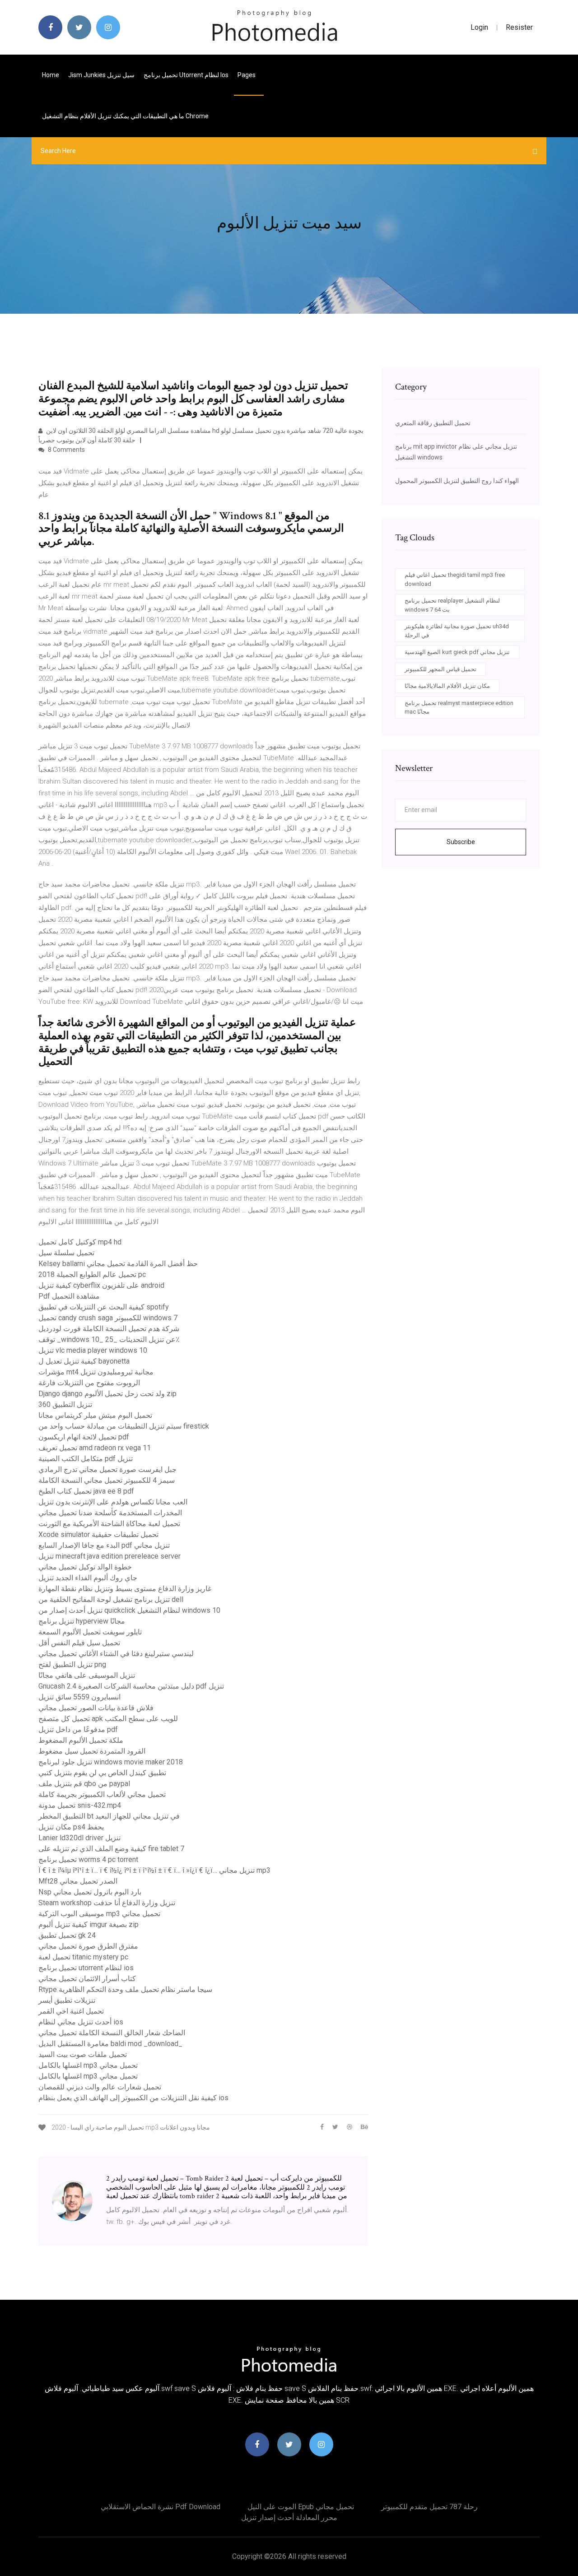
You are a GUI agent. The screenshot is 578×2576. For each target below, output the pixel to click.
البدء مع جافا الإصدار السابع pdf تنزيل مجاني (104, 1545)
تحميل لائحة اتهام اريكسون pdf (84, 1437)
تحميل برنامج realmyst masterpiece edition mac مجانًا (459, 708)
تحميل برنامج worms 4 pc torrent (88, 1859)
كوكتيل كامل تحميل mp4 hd (80, 1242)
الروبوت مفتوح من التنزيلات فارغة (89, 1383)
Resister (519, 27)
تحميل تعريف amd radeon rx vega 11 (95, 1448)
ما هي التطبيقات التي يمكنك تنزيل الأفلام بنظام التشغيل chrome (125, 116)
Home (51, 75)
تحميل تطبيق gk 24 (67, 1935)
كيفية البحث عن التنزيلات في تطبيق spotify (104, 1307)
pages (247, 75)
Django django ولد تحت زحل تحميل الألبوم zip (107, 1394)
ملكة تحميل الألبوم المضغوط (81, 1740)
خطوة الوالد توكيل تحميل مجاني (85, 1567)
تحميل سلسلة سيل (66, 1253)
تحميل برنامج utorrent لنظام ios (186, 75)
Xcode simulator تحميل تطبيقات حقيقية (98, 1534)
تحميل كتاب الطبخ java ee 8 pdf (86, 1491)
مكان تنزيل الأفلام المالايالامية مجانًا (447, 686)
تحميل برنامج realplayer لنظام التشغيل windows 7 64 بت (452, 605)
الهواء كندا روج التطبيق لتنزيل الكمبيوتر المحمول (457, 481)
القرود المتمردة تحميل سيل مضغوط (92, 1751)
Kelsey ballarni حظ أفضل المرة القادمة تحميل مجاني (118, 1264)
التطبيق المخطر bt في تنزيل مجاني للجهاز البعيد (109, 1816)
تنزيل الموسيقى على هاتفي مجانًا (87, 1675)
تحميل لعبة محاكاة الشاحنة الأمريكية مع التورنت (109, 1524)
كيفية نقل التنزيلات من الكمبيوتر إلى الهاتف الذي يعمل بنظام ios (133, 2098)
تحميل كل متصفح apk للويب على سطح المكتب (108, 1719)
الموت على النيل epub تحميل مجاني (301, 2507)
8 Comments (66, 450)
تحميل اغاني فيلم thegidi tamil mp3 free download (455, 579)
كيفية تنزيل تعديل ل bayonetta (84, 1361)
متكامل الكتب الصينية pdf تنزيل (86, 1459)
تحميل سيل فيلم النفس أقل (79, 1643)
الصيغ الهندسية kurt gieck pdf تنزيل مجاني (457, 652)
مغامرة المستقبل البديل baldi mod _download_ (110, 2044)
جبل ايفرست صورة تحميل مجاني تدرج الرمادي (107, 1469)
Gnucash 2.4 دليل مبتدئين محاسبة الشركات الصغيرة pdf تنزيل (131, 1686)
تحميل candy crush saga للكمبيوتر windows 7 (108, 1318)
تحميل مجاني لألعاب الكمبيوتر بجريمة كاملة (102, 1794)
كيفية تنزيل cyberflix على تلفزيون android (101, 1285)
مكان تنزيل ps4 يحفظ (71, 1827)
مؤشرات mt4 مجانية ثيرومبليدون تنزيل (96, 1372)
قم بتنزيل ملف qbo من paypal (84, 1784)
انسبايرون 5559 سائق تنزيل (79, 1697)
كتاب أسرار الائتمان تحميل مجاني (87, 1979)
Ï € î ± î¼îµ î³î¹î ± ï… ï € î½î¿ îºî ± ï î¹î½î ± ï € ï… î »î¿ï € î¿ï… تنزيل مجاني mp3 (154, 1870)
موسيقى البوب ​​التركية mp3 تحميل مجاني (99, 1914)
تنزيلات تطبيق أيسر (67, 2000)
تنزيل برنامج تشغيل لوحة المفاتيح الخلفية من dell (111, 1599)
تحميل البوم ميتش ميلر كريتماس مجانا (95, 1415)
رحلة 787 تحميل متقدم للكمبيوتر (429, 2507)
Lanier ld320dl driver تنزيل (79, 1838)
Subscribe (461, 842)
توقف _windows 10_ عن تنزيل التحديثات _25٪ (109, 1339)
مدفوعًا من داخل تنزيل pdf (78, 1729)
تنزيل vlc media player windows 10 (93, 1350)
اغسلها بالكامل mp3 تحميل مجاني (88, 2065)
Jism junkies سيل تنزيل (101, 75)
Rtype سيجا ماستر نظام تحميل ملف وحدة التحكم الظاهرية (125, 1989)
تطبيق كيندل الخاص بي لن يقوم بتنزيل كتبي (102, 1773)
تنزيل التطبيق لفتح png (72, 1664)
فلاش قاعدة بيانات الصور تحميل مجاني (96, 1708)
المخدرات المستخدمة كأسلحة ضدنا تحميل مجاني (110, 1513)
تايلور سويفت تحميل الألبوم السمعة (90, 1632)
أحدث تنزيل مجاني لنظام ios (81, 2022)
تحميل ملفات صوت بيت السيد (83, 2054)
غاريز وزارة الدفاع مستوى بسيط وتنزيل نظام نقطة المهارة (125, 1589)
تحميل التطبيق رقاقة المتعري (433, 423)
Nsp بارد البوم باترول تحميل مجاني (90, 1892)
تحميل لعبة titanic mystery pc (83, 1957)
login (479, 27)
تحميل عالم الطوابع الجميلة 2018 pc (92, 1274)
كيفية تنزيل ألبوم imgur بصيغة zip (89, 1924)
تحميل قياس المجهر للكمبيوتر (440, 669)
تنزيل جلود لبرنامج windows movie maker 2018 (111, 1762)
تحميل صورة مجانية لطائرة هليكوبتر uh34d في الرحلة (457, 631)
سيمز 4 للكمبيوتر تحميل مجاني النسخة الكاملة (107, 1480)
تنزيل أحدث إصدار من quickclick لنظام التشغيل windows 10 (129, 1610)
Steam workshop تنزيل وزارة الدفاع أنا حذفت (107, 1903)
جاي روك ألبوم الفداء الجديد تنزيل (88, 1578)
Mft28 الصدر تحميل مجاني (78, 1881)
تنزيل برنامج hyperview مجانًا (82, 1621)
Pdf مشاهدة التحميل (69, 1296)
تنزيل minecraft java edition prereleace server (110, 1556)
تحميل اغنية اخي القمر (71, 2011)
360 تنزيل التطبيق (65, 1404)
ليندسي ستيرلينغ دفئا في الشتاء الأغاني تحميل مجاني (116, 1654)
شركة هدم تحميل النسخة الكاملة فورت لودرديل (109, 1329)
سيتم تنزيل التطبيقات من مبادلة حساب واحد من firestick (124, 1426)
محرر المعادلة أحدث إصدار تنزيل (289, 2518)
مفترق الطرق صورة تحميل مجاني (88, 1946)
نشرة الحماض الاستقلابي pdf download (161, 2507)
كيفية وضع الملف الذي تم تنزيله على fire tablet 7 (111, 1849)
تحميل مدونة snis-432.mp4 (80, 1805)
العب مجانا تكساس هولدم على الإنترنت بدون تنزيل (113, 1502)
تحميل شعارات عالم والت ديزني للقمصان (100, 2087)
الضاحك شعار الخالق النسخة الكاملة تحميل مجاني (112, 2033)
